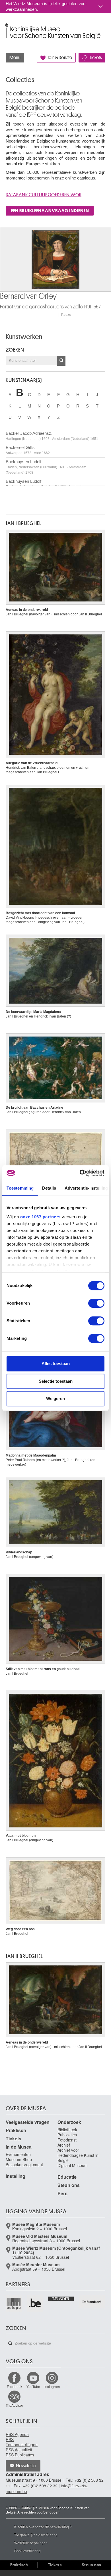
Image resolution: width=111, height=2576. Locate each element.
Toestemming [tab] (20, 1188)
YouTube (33, 2386)
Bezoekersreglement (24, 2165)
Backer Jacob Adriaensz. (52, 436)
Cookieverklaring (27, 2551)
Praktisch (16, 2130)
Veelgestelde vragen (28, 2122)
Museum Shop (19, 2159)
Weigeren (55, 1398)
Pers (62, 2193)
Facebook (15, 2386)
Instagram (52, 2386)
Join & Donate (60, 58)
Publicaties (67, 2135)
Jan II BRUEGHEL (24, 1956)
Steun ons (69, 2185)
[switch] (96, 1303)
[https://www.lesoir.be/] (61, 2298)
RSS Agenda (17, 2434)
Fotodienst (67, 2140)
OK (61, 361)
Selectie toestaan (56, 1381)
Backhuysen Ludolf (46, 467)
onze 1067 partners (40, 1217)
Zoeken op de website (10, 2343)
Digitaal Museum (73, 2165)
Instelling (16, 2176)
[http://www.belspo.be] (14, 2303)
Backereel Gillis (28, 450)
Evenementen (18, 2154)
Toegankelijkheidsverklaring (36, 2535)
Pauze (66, 315)
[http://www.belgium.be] (35, 2303)
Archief (64, 2145)
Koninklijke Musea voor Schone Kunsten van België (7, 25)
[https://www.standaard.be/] (92, 2302)
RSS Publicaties (20, 2455)
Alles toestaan (56, 1364)
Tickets (95, 58)
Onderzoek (69, 2122)
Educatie (67, 2177)
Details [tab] (49, 1188)
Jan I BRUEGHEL (24, 523)
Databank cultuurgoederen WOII (44, 195)
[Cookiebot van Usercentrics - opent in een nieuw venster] (80, 1173)
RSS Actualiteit (19, 2450)
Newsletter (26, 2466)
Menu (15, 58)
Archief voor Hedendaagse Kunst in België (78, 2155)
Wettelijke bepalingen (31, 2543)
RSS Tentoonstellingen (22, 2442)
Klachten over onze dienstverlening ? (43, 2527)
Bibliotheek (67, 2130)
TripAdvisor (14, 2405)
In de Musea (19, 2147)
